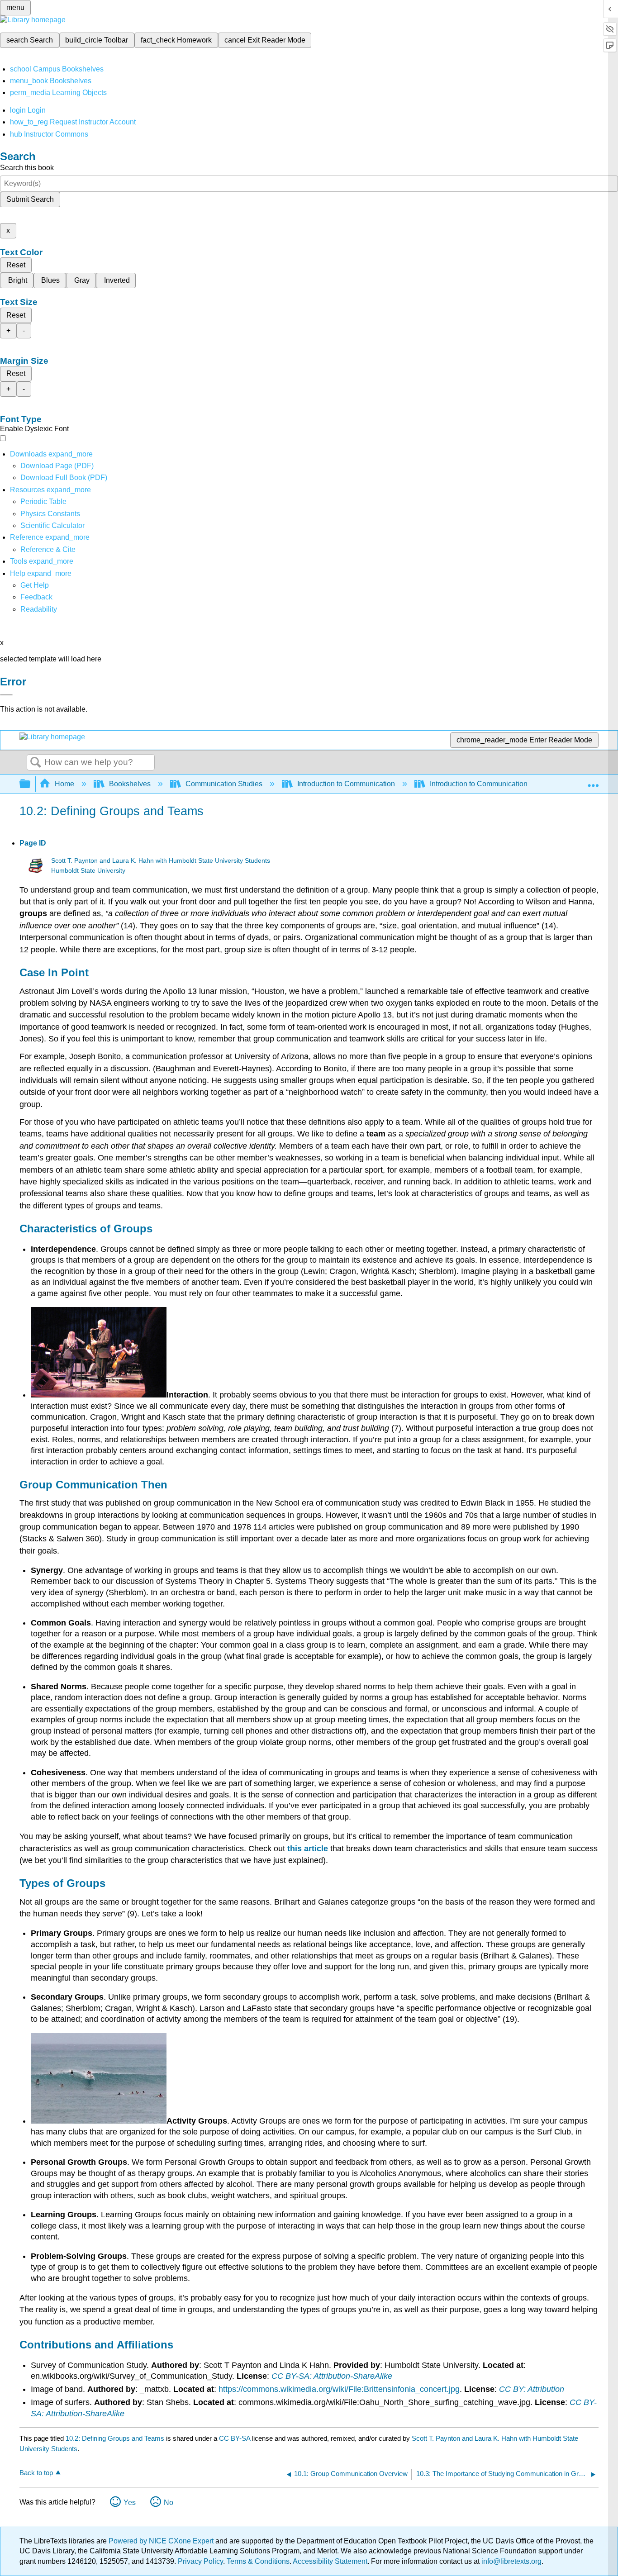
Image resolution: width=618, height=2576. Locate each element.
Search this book (27, 168)
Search (36, 763)
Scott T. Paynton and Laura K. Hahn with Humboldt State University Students (161, 861)
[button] (36, 597)
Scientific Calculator (52, 525)
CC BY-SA (235, 2438)
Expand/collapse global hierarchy (31, 784)
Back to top (36, 2473)
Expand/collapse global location (593, 781)
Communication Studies (224, 784)
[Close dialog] (6, 695)
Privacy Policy (200, 2561)
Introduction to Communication (346, 784)
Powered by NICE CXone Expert (162, 2541)
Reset (16, 265)
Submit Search (30, 199)
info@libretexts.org (511, 2561)
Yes (130, 2502)
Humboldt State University (88, 871)
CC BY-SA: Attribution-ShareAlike (332, 2376)
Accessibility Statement (330, 2561)
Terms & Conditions (258, 2561)
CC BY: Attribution (532, 2389)
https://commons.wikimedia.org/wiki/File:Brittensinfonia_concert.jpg (339, 2389)
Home (64, 784)
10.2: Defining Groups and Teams (115, 2438)
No (169, 2502)
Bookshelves (130, 784)
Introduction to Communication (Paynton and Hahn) (512, 784)
